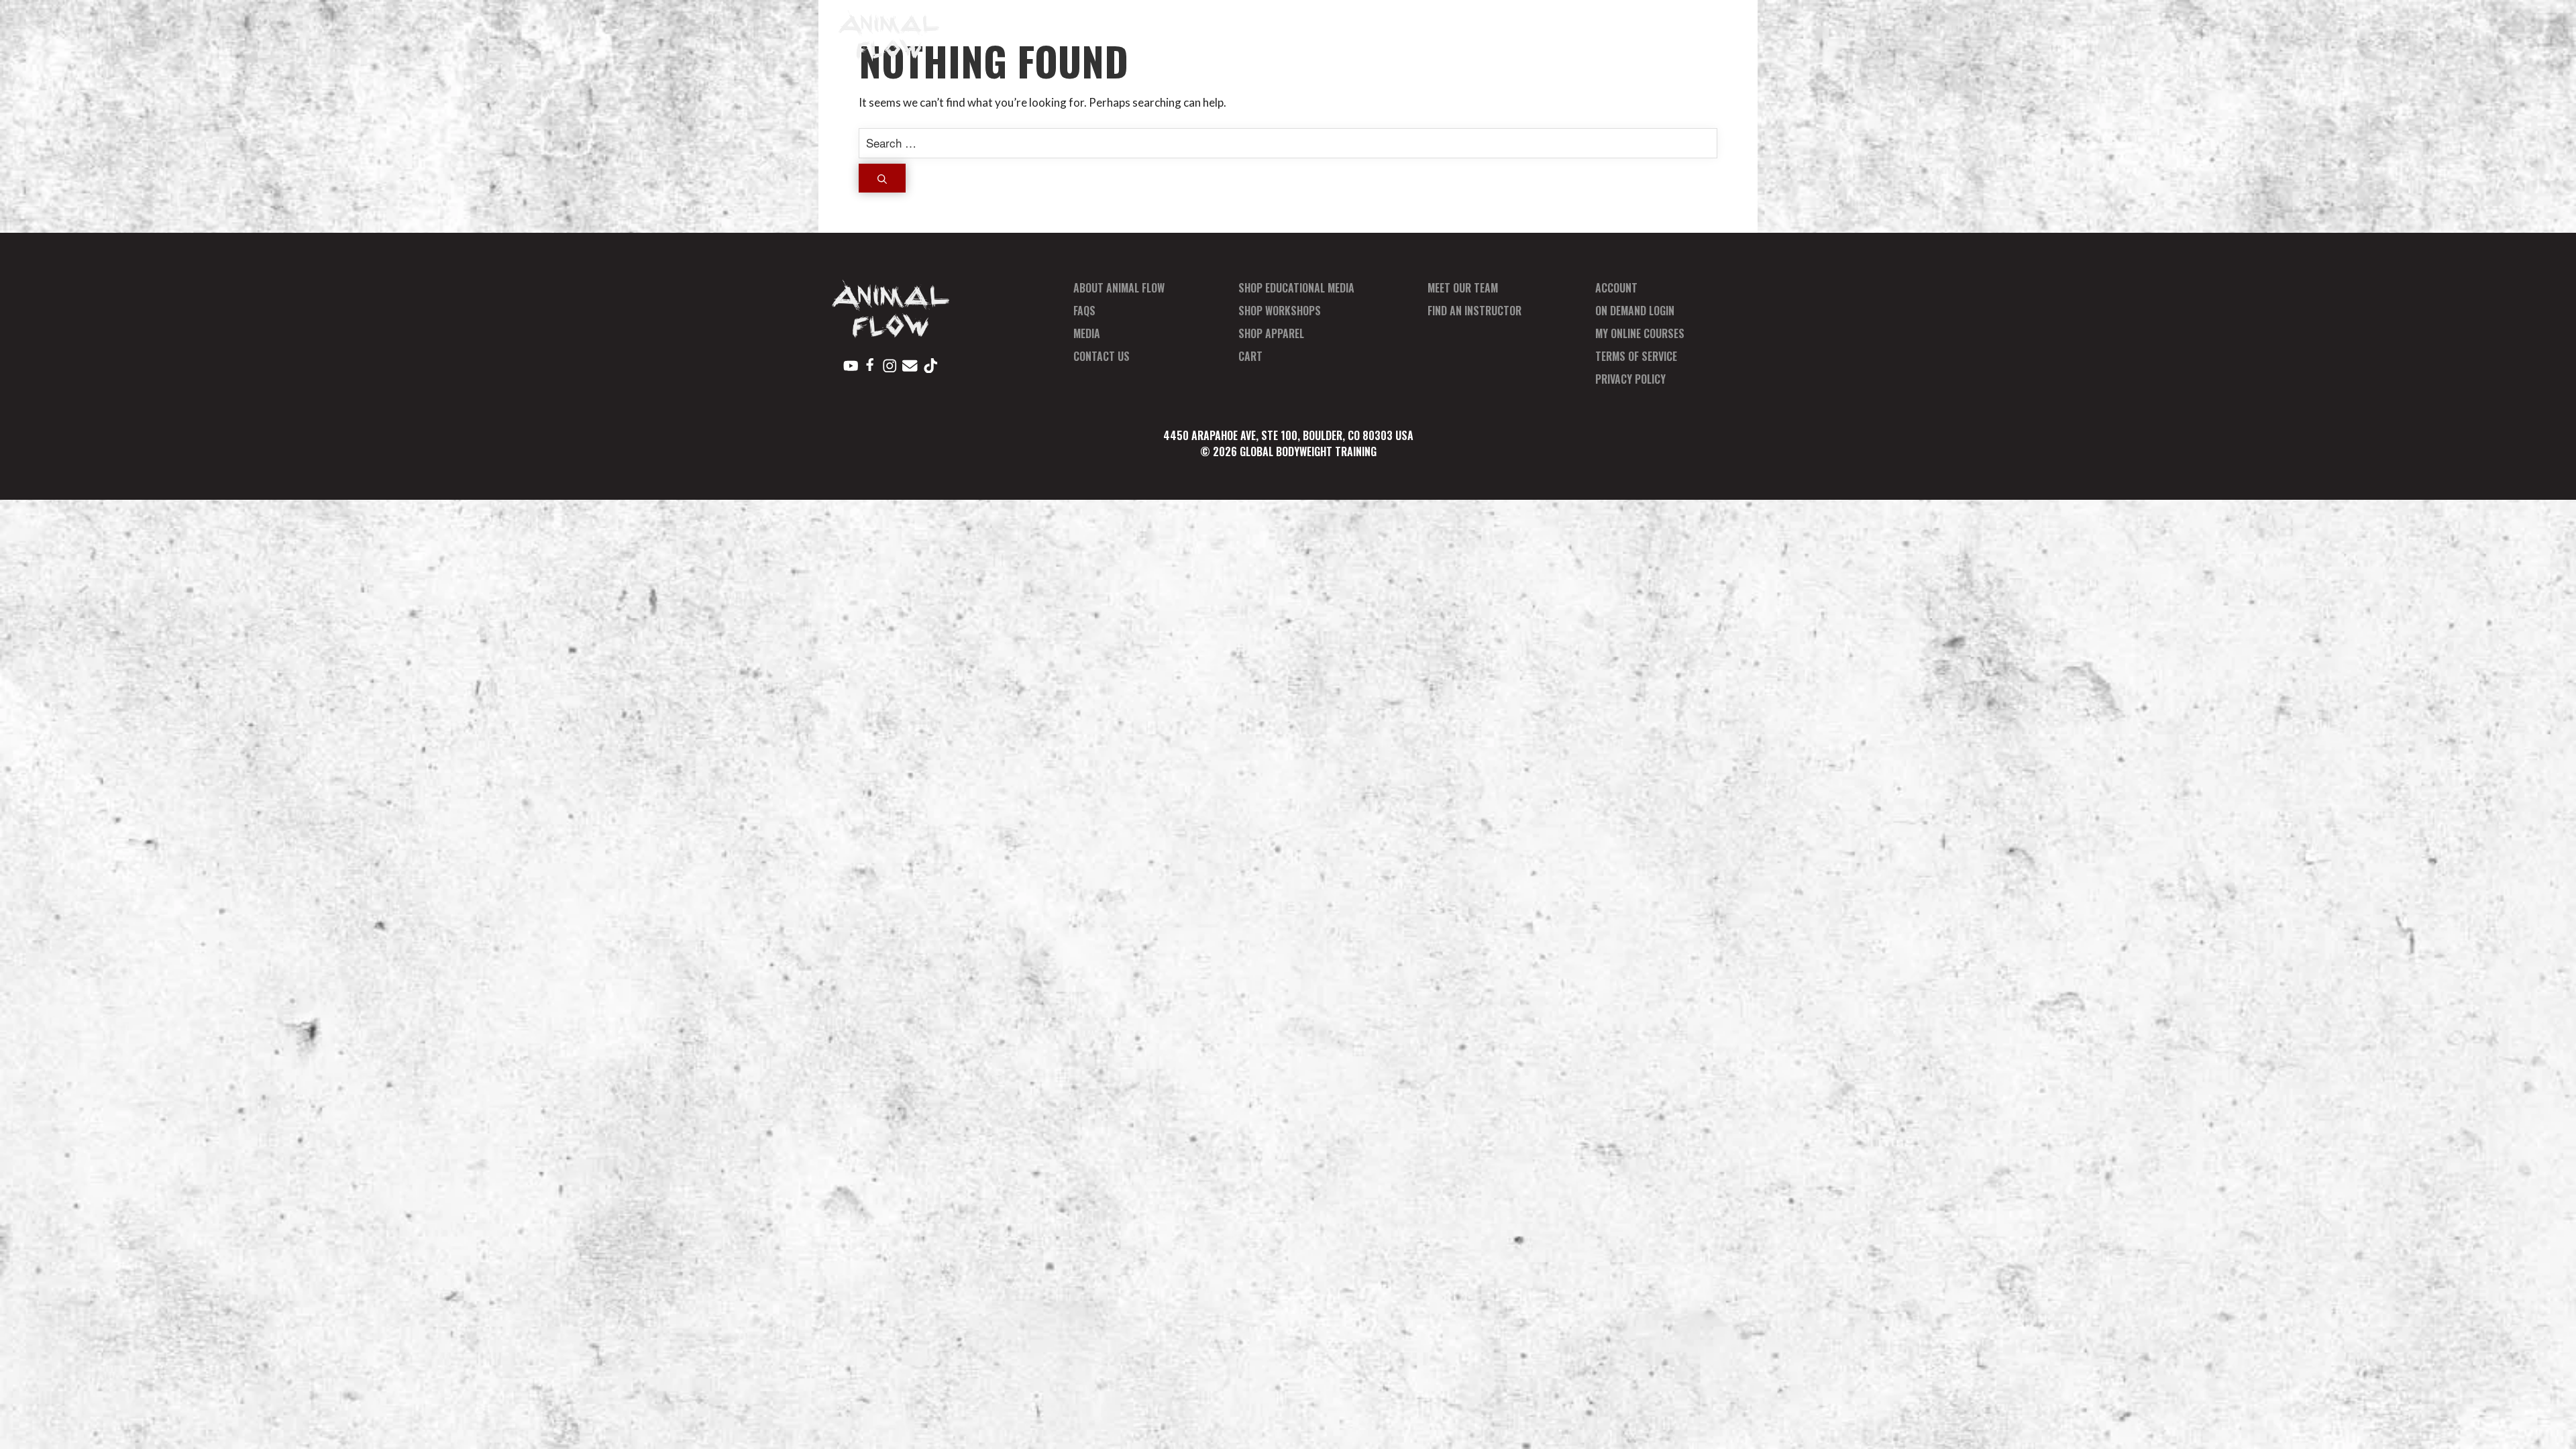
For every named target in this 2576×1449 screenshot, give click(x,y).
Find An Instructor (1474, 311)
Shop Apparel (1271, 333)
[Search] (882, 178)
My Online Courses (1640, 333)
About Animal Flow (1119, 288)
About (1226, 35)
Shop (1275, 35)
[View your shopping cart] (1729, 35)
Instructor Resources (1614, 35)
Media (1087, 333)
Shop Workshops (1280, 311)
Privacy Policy (1630, 379)
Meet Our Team (1463, 288)
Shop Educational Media (1296, 288)
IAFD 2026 (1167, 35)
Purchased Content (1433, 35)
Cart (1250, 356)
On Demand (1526, 35)
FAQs (1084, 311)
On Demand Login (1635, 311)
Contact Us (1102, 356)
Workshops (1337, 35)
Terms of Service (1636, 356)
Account (1616, 288)
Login (1703, 35)
